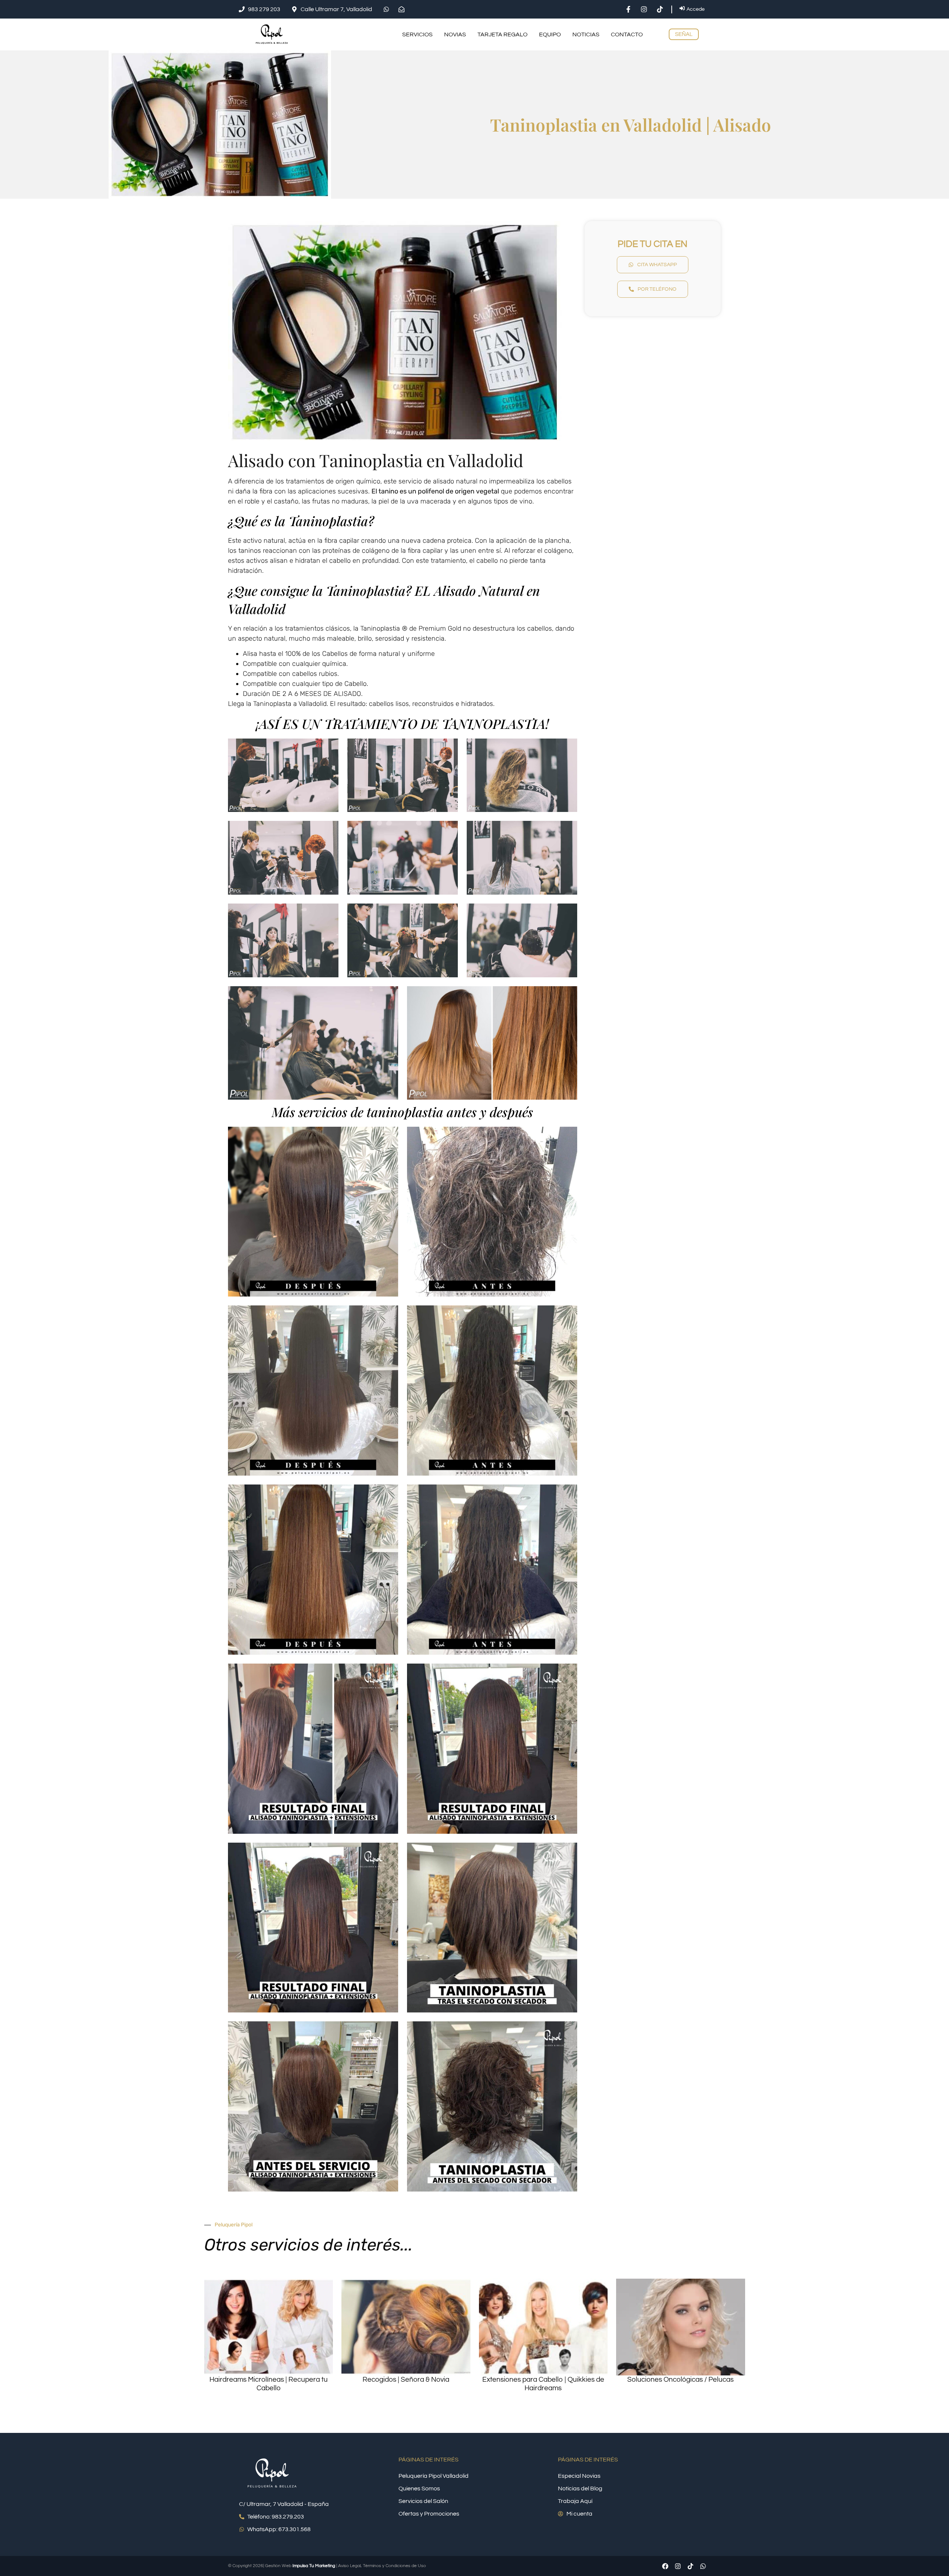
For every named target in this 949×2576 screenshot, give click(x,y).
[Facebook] (665, 2566)
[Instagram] (678, 2566)
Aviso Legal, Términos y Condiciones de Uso (382, 2566)
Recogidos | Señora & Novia (406, 2380)
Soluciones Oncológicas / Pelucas (680, 2380)
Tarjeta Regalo (502, 34)
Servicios (417, 34)
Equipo (550, 34)
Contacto (627, 34)
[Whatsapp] (703, 2566)
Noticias (586, 34)
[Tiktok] (690, 2566)
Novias (455, 34)
